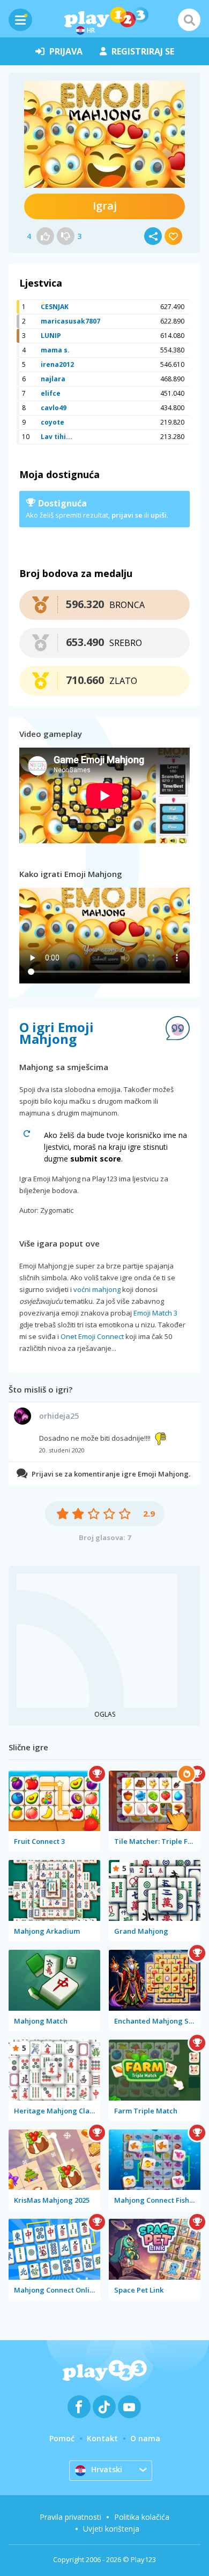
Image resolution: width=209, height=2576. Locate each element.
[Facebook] (79, 2407)
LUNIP (51, 336)
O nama (145, 2438)
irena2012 (57, 364)
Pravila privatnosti (70, 2517)
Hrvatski (107, 2469)
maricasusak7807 (70, 321)
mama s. (55, 350)
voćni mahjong (97, 1289)
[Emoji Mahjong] (104, 134)
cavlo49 (54, 408)
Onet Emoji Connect (92, 1336)
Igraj (105, 206)
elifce (51, 393)
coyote (53, 422)
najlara (53, 379)
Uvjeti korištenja (111, 2529)
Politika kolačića (142, 2517)
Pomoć (62, 2438)
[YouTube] (129, 2407)
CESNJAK (55, 307)
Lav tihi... (57, 437)
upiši (159, 515)
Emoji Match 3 (155, 1313)
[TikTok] (104, 2407)
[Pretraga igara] (189, 20)
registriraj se (143, 51)
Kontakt (102, 2438)
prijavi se (127, 515)
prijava (66, 51)
